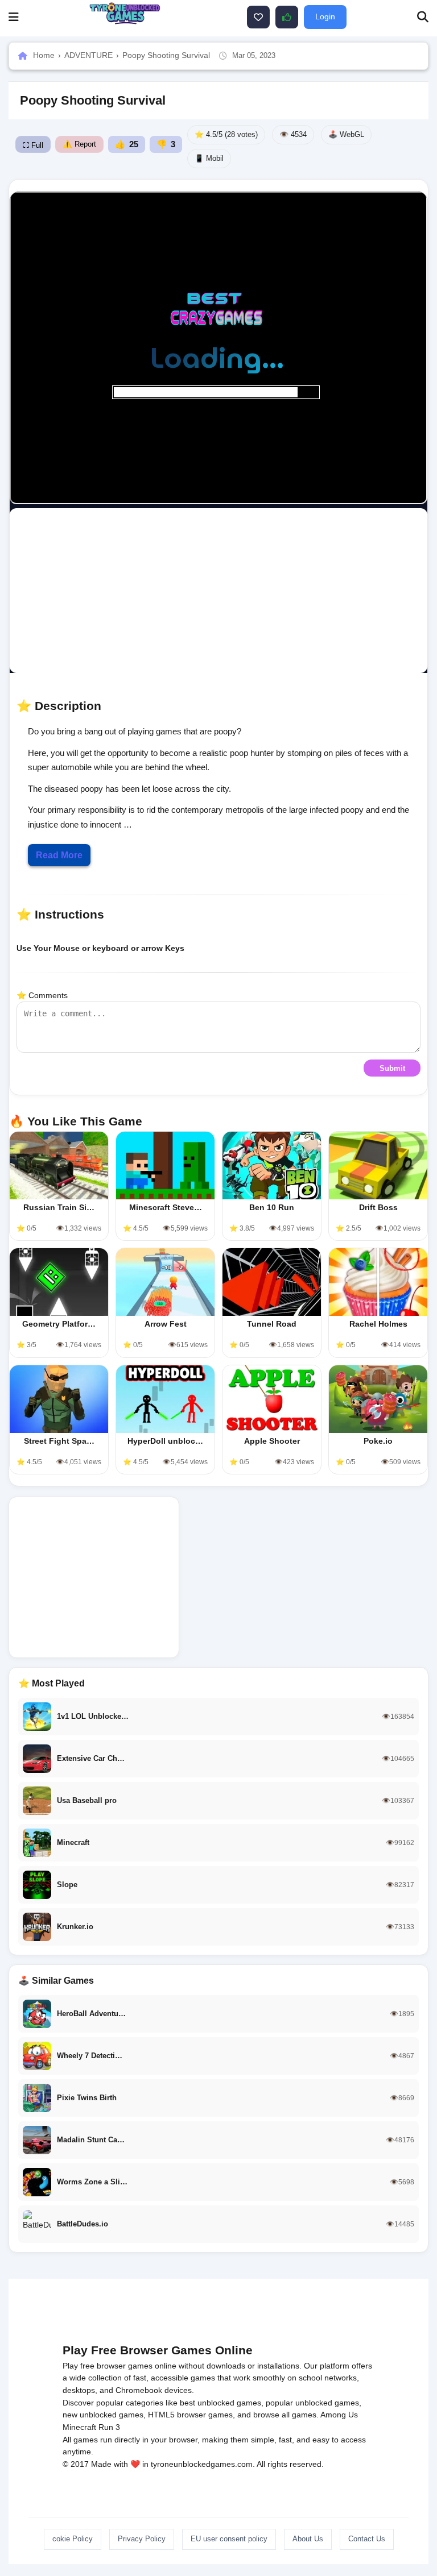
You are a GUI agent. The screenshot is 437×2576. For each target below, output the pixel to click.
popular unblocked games (312, 2403)
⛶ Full (33, 145)
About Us (308, 2539)
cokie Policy (73, 2539)
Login (325, 16)
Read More (59, 855)
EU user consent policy (229, 2539)
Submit (392, 1068)
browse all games (285, 2415)
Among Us (339, 2415)
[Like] (258, 17)
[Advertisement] (221, 591)
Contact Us (367, 2539)
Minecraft (79, 2427)
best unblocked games (220, 2403)
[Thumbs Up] (287, 17)
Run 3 (109, 2427)
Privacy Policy (142, 2539)
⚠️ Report (79, 144)
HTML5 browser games (190, 2415)
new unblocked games (103, 2415)
